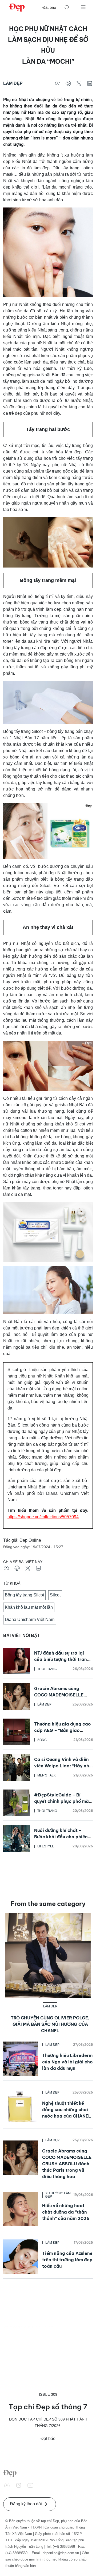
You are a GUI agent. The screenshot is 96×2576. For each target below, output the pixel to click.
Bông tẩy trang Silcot (24, 1595)
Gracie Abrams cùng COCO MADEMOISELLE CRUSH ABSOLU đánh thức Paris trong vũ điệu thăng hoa (67, 2164)
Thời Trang (47, 1669)
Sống (42, 1740)
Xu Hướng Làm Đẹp (58, 2195)
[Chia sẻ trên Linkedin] (90, 83)
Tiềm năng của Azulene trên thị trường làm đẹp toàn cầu (67, 2260)
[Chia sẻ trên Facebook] (58, 83)
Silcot (55, 1595)
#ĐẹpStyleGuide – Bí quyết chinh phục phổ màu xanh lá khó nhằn (63, 1801)
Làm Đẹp (13, 83)
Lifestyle (46, 1846)
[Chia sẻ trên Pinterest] (68, 83)
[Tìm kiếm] (67, 8)
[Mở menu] (83, 7)
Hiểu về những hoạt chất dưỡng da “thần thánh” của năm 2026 (66, 2212)
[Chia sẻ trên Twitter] (79, 83)
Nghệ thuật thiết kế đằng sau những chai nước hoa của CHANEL (67, 2110)
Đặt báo (49, 7)
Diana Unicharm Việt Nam (30, 1620)
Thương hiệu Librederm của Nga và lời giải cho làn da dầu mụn (67, 2062)
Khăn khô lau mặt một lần (29, 1607)
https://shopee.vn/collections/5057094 (43, 1517)
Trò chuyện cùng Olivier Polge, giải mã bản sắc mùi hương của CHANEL (50, 2024)
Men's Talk (47, 1775)
